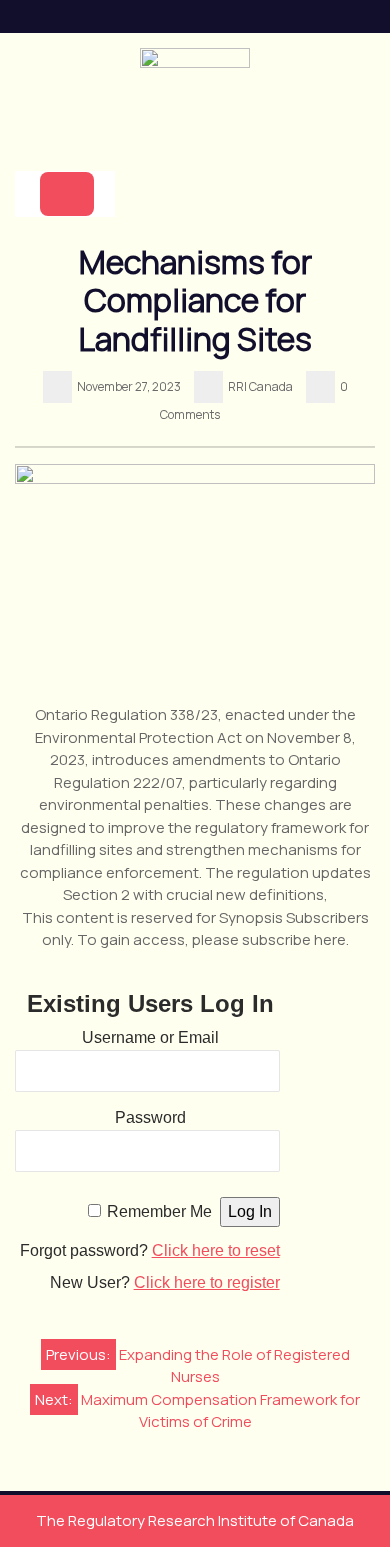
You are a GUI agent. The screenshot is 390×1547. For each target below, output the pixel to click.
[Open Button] (67, 194)
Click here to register (207, 1282)
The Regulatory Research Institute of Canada (195, 1520)
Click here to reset (216, 1250)
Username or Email (150, 1037)
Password (150, 1117)
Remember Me (159, 1211)
